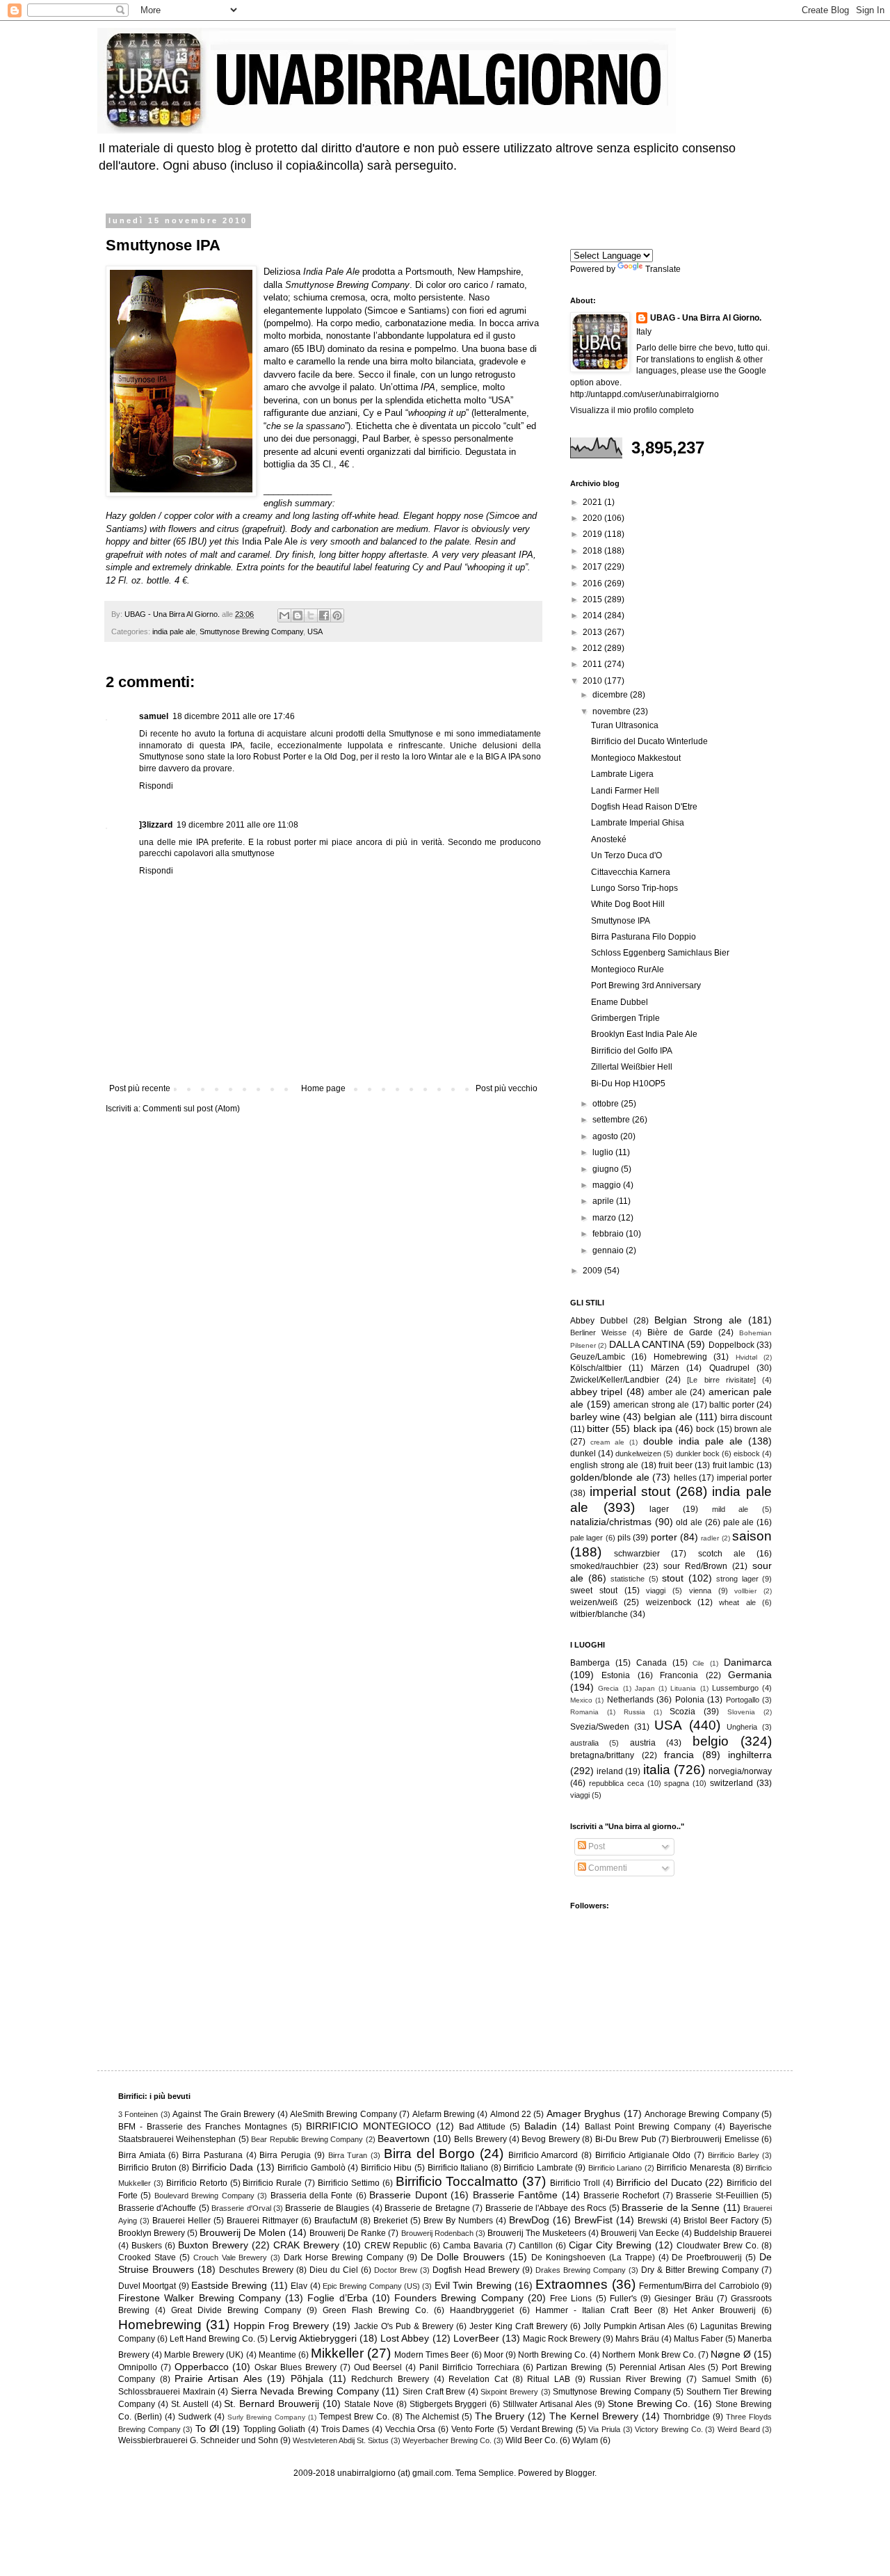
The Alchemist (432, 2417)
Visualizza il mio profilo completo (632, 410)
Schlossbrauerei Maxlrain (167, 2392)
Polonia (690, 1700)
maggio (608, 1185)
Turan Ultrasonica (625, 725)
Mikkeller (337, 2353)
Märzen (665, 1368)
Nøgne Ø (731, 2354)
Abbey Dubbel (599, 1321)
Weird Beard (739, 2429)
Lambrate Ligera (622, 774)
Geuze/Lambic (598, 1357)
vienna (700, 1591)
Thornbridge (687, 2417)
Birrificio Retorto (197, 2183)
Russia (634, 1712)
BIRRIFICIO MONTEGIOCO (369, 2126)
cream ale (607, 1442)
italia (657, 1770)
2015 (593, 599)
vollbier (745, 1591)
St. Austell (190, 2404)
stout (673, 1578)
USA (315, 631)
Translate (663, 269)
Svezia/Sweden (600, 1727)
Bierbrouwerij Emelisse (715, 2139)
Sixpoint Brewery (509, 2392)
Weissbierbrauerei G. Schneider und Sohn (198, 2440)
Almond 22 (511, 2114)
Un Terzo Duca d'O (626, 855)
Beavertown (404, 2139)
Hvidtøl (746, 1357)
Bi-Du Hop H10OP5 (628, 1084)
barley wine (595, 1417)
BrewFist (593, 2220)
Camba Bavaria (473, 2246)
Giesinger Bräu (683, 2299)
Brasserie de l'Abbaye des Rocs (546, 2208)
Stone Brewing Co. (649, 2404)
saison (752, 1536)
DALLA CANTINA (647, 1344)
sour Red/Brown (695, 1566)
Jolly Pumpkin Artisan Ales (634, 2326)
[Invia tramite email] (284, 615)
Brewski (653, 2221)
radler (710, 1538)
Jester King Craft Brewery (518, 2326)
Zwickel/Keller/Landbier (615, 1380)
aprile (604, 1201)
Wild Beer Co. (532, 2440)
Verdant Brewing (542, 2429)
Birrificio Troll (575, 2183)
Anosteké (609, 839)
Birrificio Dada (223, 2167)
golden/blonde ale (610, 1477)
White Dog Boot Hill (628, 904)
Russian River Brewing (636, 2379)
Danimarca (748, 1662)
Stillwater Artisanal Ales (547, 2404)
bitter (598, 1428)
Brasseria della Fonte (312, 2196)
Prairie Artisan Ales (218, 2378)
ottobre (607, 1104)
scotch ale (722, 1554)
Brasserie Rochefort (621, 2196)
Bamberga (590, 1663)
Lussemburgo (735, 1688)
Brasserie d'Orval (241, 2208)
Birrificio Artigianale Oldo (643, 2155)
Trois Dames (346, 2429)
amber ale (667, 1392)
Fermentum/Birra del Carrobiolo (699, 2286)
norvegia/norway (740, 1771)
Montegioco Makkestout (636, 758)
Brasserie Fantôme (515, 2195)
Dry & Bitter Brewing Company (700, 2270)
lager (659, 1509)
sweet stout (594, 1591)
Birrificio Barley (734, 2155)
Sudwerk (195, 2417)
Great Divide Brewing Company (236, 2310)
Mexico (581, 1700)
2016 (593, 583)
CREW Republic (396, 2246)
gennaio (609, 1250)
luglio (604, 1152)
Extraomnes (572, 2284)
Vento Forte (473, 2429)
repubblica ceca (616, 1783)
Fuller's (623, 2299)
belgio (711, 1741)
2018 (593, 551)
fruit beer (675, 1465)
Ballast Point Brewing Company (648, 2127)
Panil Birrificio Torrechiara (469, 2367)
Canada (652, 1663)
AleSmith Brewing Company (343, 2114)
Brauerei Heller (181, 2221)
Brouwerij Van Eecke (640, 2233)
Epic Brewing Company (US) (371, 2286)
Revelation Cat (478, 2379)
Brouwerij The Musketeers (537, 2233)
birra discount (746, 1417)
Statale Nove (369, 2404)
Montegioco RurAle (628, 969)
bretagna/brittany (602, 1755)
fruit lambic (734, 1465)
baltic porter (732, 1405)
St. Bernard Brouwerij (272, 2404)
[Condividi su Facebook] (324, 615)
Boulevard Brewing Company (204, 2196)
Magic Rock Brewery (562, 2339)
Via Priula (604, 2429)
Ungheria (742, 1727)
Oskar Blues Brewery (296, 2367)
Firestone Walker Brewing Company (200, 2298)
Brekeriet (390, 2221)
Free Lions (571, 2299)
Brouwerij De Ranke (348, 2233)
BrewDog (529, 2220)
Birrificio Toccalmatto (457, 2181)
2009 (593, 1271)
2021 (593, 502)
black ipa (653, 1428)
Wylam (585, 2440)
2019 (593, 534)
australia (584, 1743)
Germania (750, 1675)
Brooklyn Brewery (152, 2233)
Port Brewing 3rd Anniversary (646, 985)
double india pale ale (693, 1441)
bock (705, 1429)
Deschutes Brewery (256, 2270)
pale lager (586, 1538)
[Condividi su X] (311, 615)
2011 (593, 664)
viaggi (656, 1591)
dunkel (583, 1454)
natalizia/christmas (611, 1522)
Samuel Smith (729, 2379)
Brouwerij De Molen (243, 2232)
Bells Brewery (480, 2139)
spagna (677, 1783)
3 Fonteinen (138, 2114)
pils (624, 1538)
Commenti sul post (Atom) (191, 1109)
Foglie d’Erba (337, 2298)
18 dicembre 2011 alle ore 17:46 (234, 716)
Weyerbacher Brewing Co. (447, 2440)
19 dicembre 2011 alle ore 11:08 (237, 825)
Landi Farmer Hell (625, 791)
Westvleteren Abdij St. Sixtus (341, 2440)
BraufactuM (336, 2221)
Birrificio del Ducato (659, 2182)
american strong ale (651, 1405)
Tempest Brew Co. (354, 2417)
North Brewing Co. (553, 2355)
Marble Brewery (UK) (204, 2355)
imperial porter (745, 1478)
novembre (613, 711)
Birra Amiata (142, 2155)
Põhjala (307, 2378)
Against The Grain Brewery (224, 2114)
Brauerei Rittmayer (262, 2221)
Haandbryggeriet (482, 2310)
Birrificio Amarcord (543, 2155)
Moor (494, 2355)
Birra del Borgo (429, 2154)
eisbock (747, 1454)
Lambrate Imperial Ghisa (638, 823)
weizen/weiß (594, 1602)
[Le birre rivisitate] (721, 1380)
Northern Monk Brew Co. (649, 2355)
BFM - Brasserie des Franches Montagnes (203, 2127)
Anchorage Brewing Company (702, 2114)
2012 (593, 648)
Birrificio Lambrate (538, 2168)
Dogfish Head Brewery (476, 2270)
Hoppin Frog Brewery (281, 2326)
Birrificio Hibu (387, 2168)
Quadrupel (729, 1368)
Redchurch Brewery (390, 2379)
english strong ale (604, 1465)
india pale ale (174, 631)
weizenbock (669, 1602)
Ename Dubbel (620, 1002)
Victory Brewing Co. (669, 2429)
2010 (593, 681)
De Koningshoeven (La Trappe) (593, 2257)
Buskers (147, 2246)
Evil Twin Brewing (473, 2285)
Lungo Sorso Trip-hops (634, 888)
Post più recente (140, 1088)
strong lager (737, 1579)
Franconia (679, 1675)
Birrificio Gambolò (311, 2168)
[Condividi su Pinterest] (337, 615)
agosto (606, 1136)
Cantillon (536, 2246)
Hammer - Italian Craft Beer (594, 2310)
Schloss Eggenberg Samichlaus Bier (660, 953)
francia (679, 1755)
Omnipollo (138, 2367)
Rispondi (156, 786)
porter (664, 1537)
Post (596, 1846)
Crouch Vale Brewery (230, 2257)
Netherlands (630, 1700)
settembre (612, 1120)
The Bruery (500, 2416)
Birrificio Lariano (615, 2168)
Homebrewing (680, 1357)
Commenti (607, 1868)
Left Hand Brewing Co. (212, 2339)
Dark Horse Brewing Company (343, 2257)
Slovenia (741, 1712)
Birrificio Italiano (458, 2168)
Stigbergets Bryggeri (448, 2404)
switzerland (731, 1783)
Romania (584, 1712)
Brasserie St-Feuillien (717, 2196)
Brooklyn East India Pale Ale (644, 1034)
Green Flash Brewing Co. (375, 2310)
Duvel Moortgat (147, 2286)
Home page (323, 1088)
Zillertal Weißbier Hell (632, 1067)
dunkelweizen (638, 1454)
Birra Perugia (285, 2155)
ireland (610, 1771)
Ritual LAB (549, 2379)
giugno (607, 1169)
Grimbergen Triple (625, 1018)
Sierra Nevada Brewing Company (305, 2391)
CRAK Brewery (306, 2245)
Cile (698, 1663)
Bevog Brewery (550, 2139)
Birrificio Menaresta (693, 2168)
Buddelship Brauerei (733, 2233)
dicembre (611, 695)
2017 (593, 567)
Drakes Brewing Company (581, 2270)
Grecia (608, 1688)
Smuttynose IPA (621, 921)
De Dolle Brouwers (463, 2257)
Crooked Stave (147, 2257)
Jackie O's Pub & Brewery (404, 2326)
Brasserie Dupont (408, 2195)
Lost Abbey (405, 2338)
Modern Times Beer (431, 2355)
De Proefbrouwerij (707, 2257)
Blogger (580, 2473)
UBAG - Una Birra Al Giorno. (706, 318)
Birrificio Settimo (349, 2183)
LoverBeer (476, 2338)
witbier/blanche (599, 1614)
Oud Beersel (378, 2367)
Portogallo (743, 1700)
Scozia (682, 1712)
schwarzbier (637, 1554)
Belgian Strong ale (698, 1320)
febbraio (609, 1234)
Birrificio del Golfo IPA (632, 1051)
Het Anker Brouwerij (715, 2310)
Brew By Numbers (458, 2221)
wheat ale (737, 1602)
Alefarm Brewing (444, 2114)
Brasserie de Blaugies (327, 2208)
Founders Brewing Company (459, 2298)
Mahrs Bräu (637, 2339)
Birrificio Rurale (272, 2183)
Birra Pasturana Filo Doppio (644, 937)
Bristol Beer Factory (721, 2221)
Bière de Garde (680, 1333)
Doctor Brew (396, 2270)
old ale (689, 1522)
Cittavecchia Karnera (631, 872)
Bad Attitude (483, 2127)
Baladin (541, 2126)
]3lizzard (156, 825)
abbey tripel (596, 1392)
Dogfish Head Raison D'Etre (644, 807)
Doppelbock (731, 1345)
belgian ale (668, 1417)
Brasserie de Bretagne (427, 2208)
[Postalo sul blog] (298, 615)
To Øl (207, 2429)
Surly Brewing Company (266, 2417)
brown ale (753, 1429)
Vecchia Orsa (411, 2429)
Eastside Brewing (229, 2285)
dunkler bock (698, 1454)
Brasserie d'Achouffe (157, 2208)
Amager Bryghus (583, 2114)
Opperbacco (202, 2367)
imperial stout (630, 1491)
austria (643, 1743)
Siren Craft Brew (434, 2392)
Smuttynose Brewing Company (251, 631)
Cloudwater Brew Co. (718, 2246)
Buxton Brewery (213, 2245)
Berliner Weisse (598, 1333)
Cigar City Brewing (610, 2245)
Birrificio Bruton (147, 2168)
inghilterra (750, 1755)
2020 (593, 518)
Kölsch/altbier (596, 1368)
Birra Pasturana (212, 2155)
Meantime (277, 2355)
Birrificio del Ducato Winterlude (649, 741)
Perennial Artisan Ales (662, 2367)
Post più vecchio (507, 1088)
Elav (299, 2286)
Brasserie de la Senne (671, 2207)
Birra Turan (348, 2155)
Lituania (683, 1688)
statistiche (628, 1579)
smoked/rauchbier (604, 1566)
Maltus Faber (698, 2339)
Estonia (616, 1675)
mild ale (730, 1509)
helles (685, 1478)
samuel (154, 716)
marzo (605, 1218)
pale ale (739, 1522)
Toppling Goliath (275, 2429)
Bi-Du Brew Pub (626, 2139)
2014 (593, 615)
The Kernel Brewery (594, 2416)
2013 (593, 632)
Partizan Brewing (569, 2367)
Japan (645, 1688)
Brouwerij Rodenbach (437, 2233)
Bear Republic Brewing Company (307, 2139)
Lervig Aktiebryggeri (313, 2338)
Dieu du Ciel (334, 2270)
